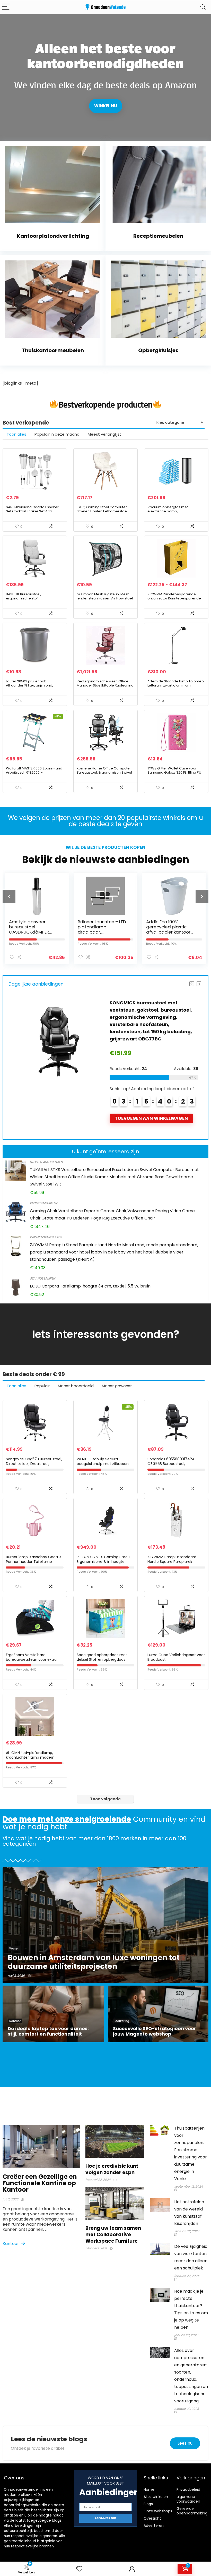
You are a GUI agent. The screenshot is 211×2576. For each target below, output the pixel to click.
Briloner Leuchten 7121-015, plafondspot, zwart (171, 924)
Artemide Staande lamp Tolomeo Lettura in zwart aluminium (176, 683)
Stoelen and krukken (46, 1162)
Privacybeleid (188, 2489)
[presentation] (9, 896)
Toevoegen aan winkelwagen (151, 1111)
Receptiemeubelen (43, 1203)
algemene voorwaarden (188, 2499)
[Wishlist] (79, 2569)
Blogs (148, 2504)
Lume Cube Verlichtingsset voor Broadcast (176, 1657)
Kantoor (11, 2244)
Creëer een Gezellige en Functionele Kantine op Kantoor (40, 2183)
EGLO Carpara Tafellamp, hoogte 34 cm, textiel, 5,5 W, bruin (90, 1286)
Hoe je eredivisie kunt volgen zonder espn (112, 2169)
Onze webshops (158, 2511)
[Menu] (6, 7)
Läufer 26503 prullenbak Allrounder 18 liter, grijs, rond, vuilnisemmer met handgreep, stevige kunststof (31, 687)
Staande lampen (42, 1278)
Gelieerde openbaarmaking (192, 2511)
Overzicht (152, 2518)
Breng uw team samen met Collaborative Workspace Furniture (113, 2235)
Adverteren (154, 2526)
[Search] (203, 7)
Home (149, 2489)
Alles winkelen (156, 2497)
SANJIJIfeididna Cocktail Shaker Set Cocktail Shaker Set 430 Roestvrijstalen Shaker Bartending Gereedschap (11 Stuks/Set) (34, 513)
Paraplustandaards (46, 1237)
